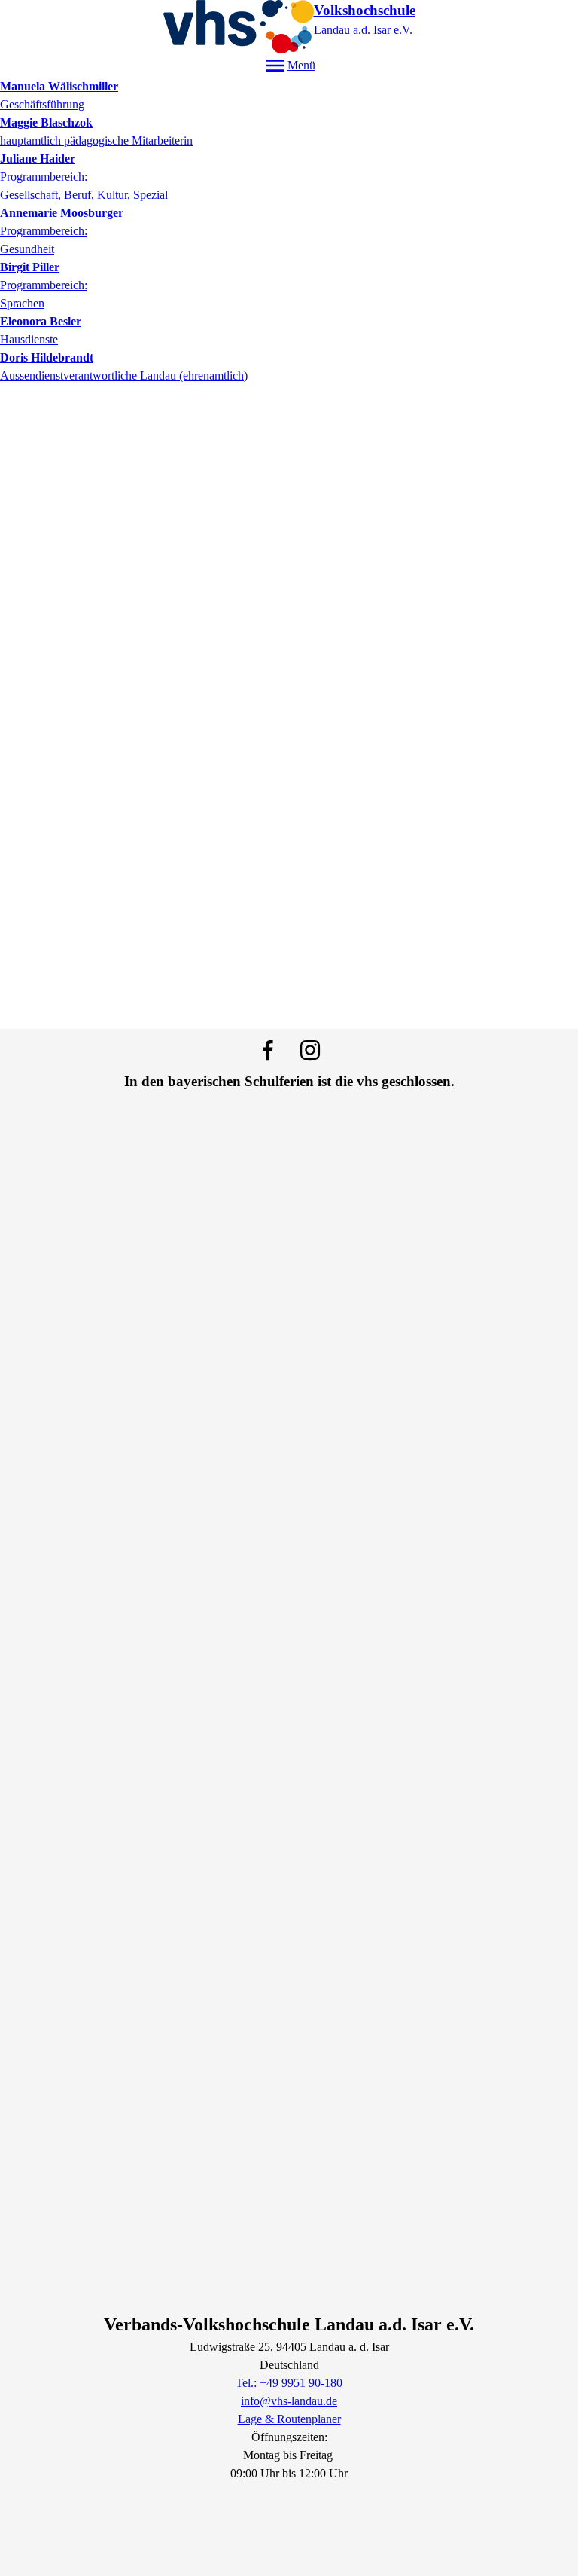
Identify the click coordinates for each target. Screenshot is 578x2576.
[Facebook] (268, 1050)
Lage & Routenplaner (289, 2419)
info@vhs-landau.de (289, 2401)
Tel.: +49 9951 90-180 (289, 2383)
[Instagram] (310, 1050)
